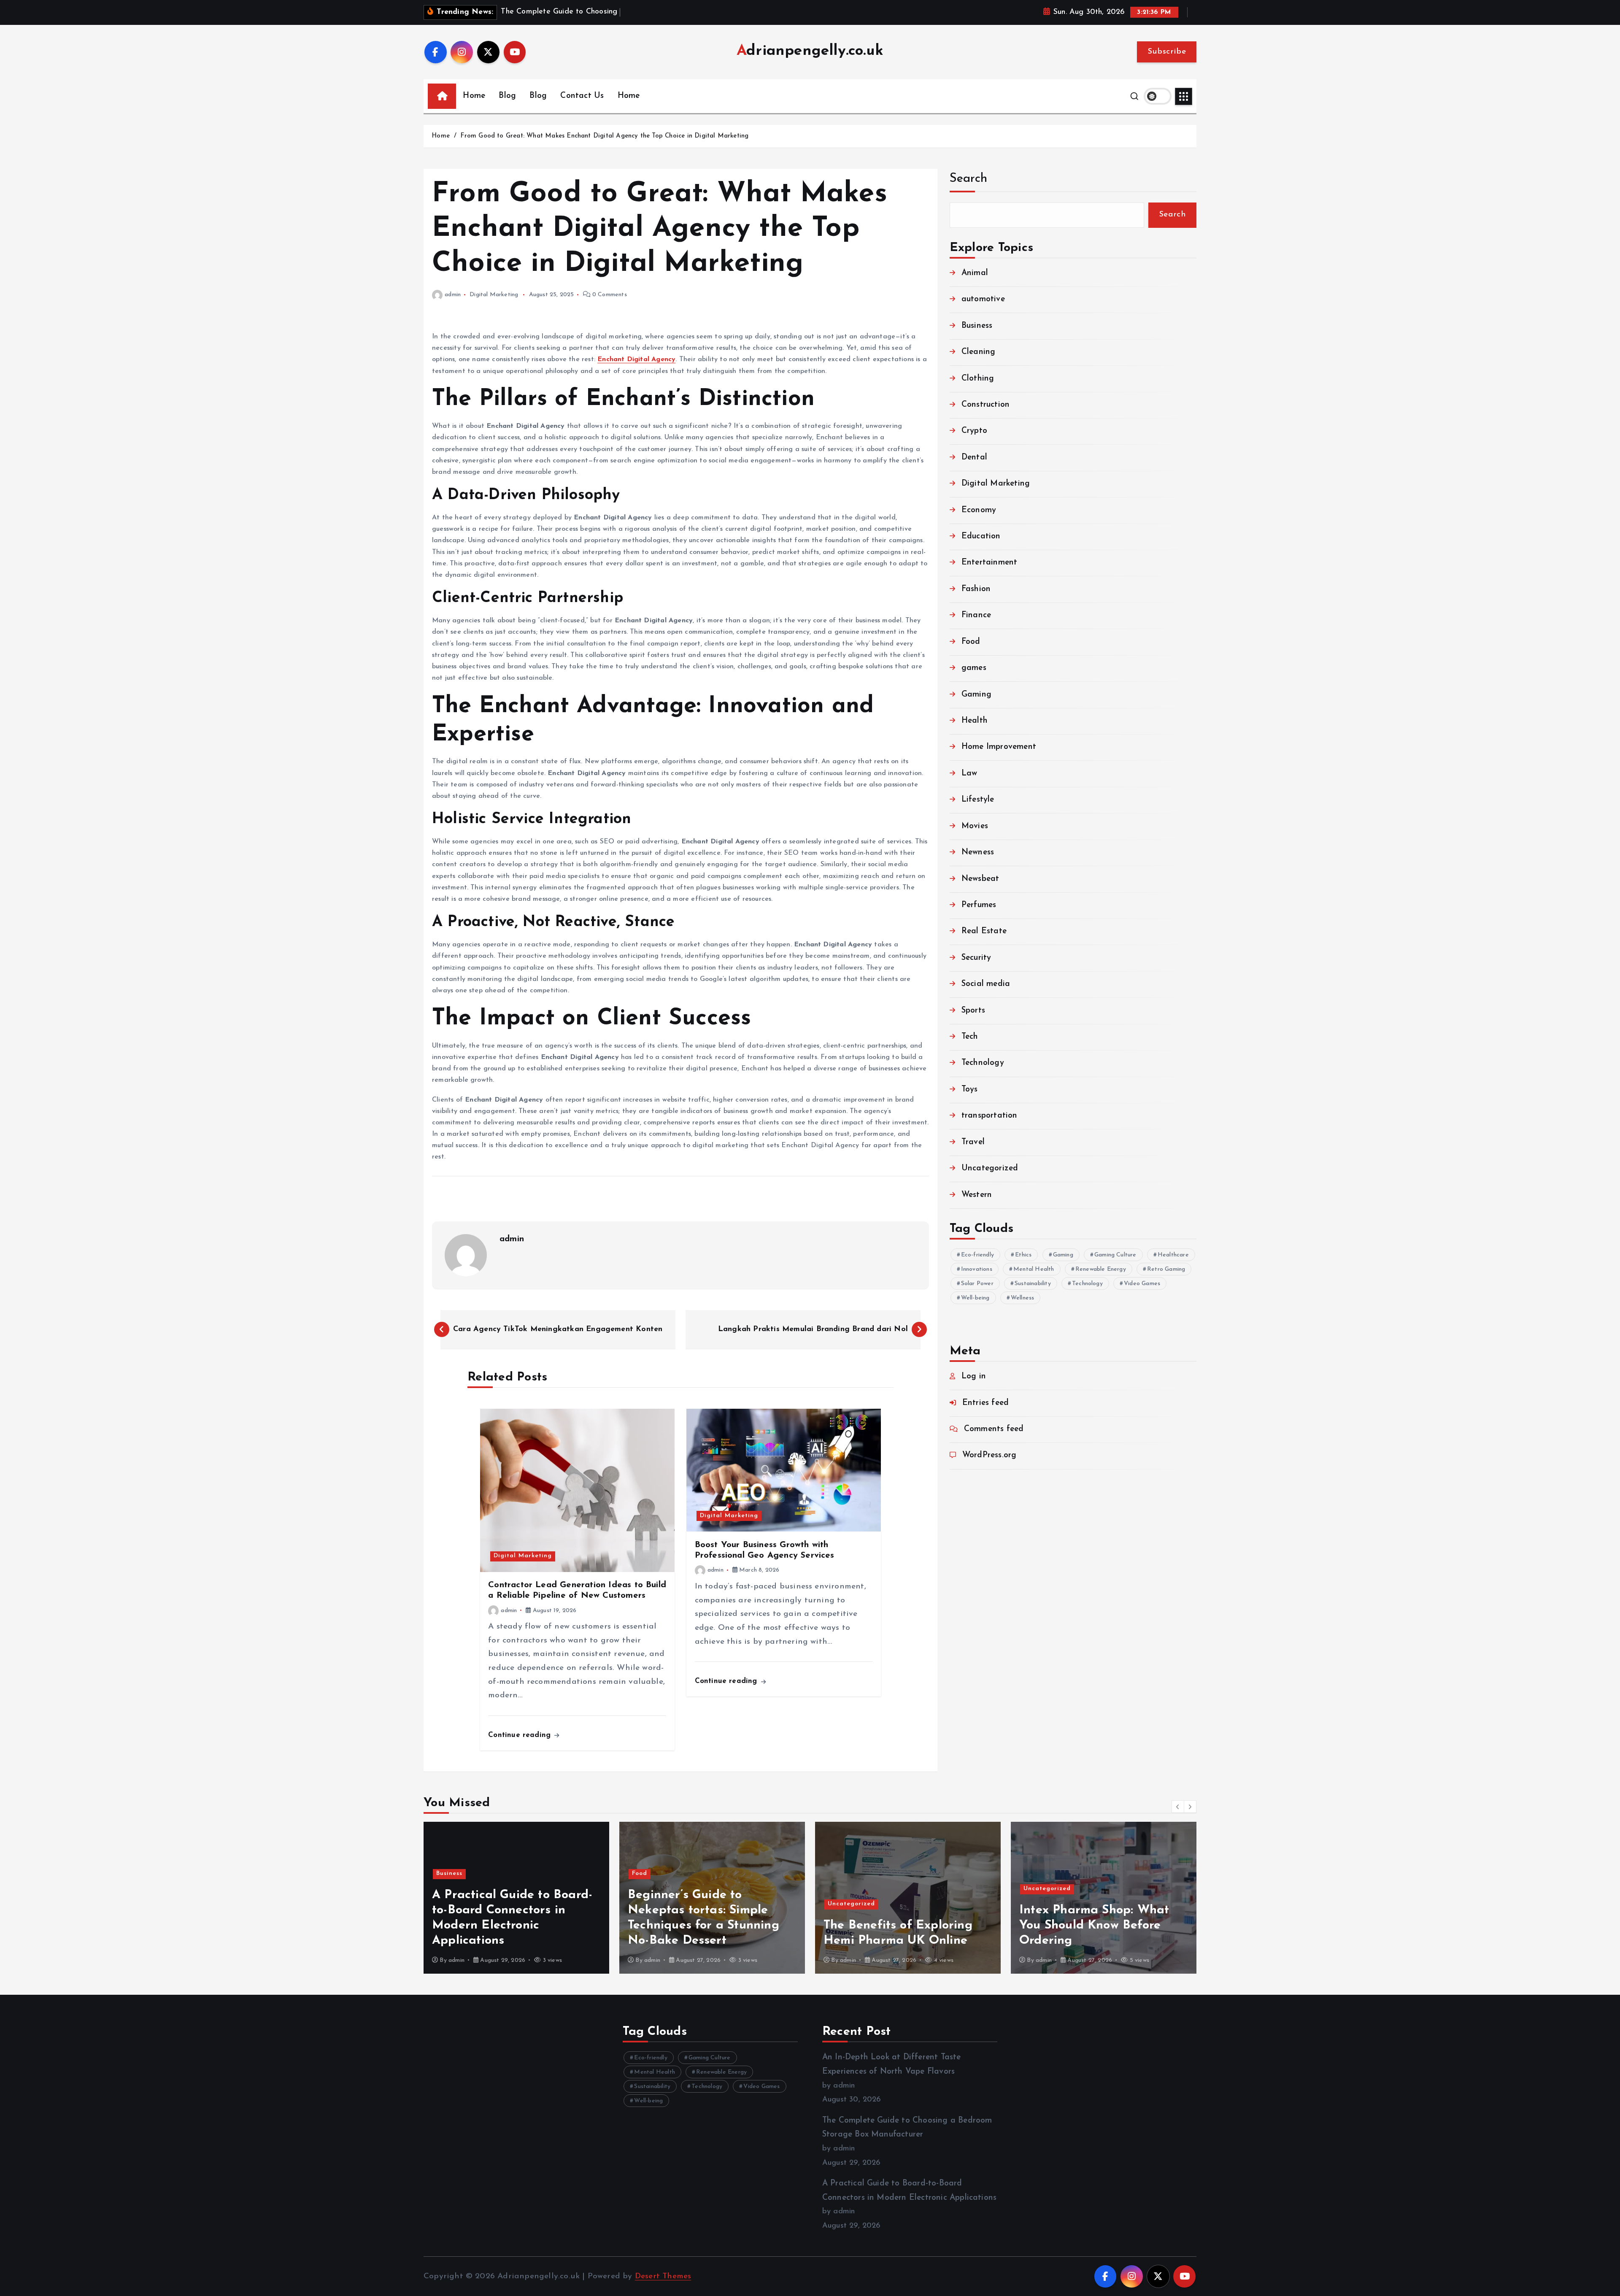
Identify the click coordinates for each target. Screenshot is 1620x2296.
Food (971, 642)
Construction (985, 405)
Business (977, 326)
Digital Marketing (494, 295)
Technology (983, 1063)
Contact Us (582, 96)
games (974, 668)
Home (474, 96)
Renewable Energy (1101, 1269)
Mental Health (1034, 1269)
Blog (507, 96)
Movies (975, 826)
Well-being (975, 1298)
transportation (990, 1116)
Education (981, 536)
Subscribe (1167, 52)
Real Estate (984, 931)
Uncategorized (990, 1168)
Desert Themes (663, 2276)
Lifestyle (978, 800)
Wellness (1023, 1298)
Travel (973, 1142)
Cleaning (979, 352)
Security (976, 958)
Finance (976, 615)
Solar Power (977, 1284)
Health (975, 721)
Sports (973, 1011)
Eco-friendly (977, 1255)
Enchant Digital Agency (636, 359)
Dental (974, 458)
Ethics (1023, 1255)
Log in (974, 1376)
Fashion (976, 589)
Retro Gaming (1166, 1269)
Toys (970, 1090)
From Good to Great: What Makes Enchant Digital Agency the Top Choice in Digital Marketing (604, 136)
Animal (975, 273)
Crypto (974, 431)
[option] (516, 1898)
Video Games (1142, 1284)
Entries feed (985, 1403)
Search (969, 179)
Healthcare (1173, 1255)
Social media (986, 984)
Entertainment (990, 563)
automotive (983, 299)
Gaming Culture (1115, 1255)
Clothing (978, 379)
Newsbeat (980, 879)
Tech (970, 1037)
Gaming (976, 695)
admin (453, 295)
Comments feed (994, 1429)
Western (977, 1195)
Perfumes (979, 905)
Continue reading (521, 1735)
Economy (979, 510)
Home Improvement (999, 747)
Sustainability (1033, 1284)
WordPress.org (990, 1455)
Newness (978, 852)
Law (969, 774)
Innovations (977, 1269)
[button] (1178, 1807)
